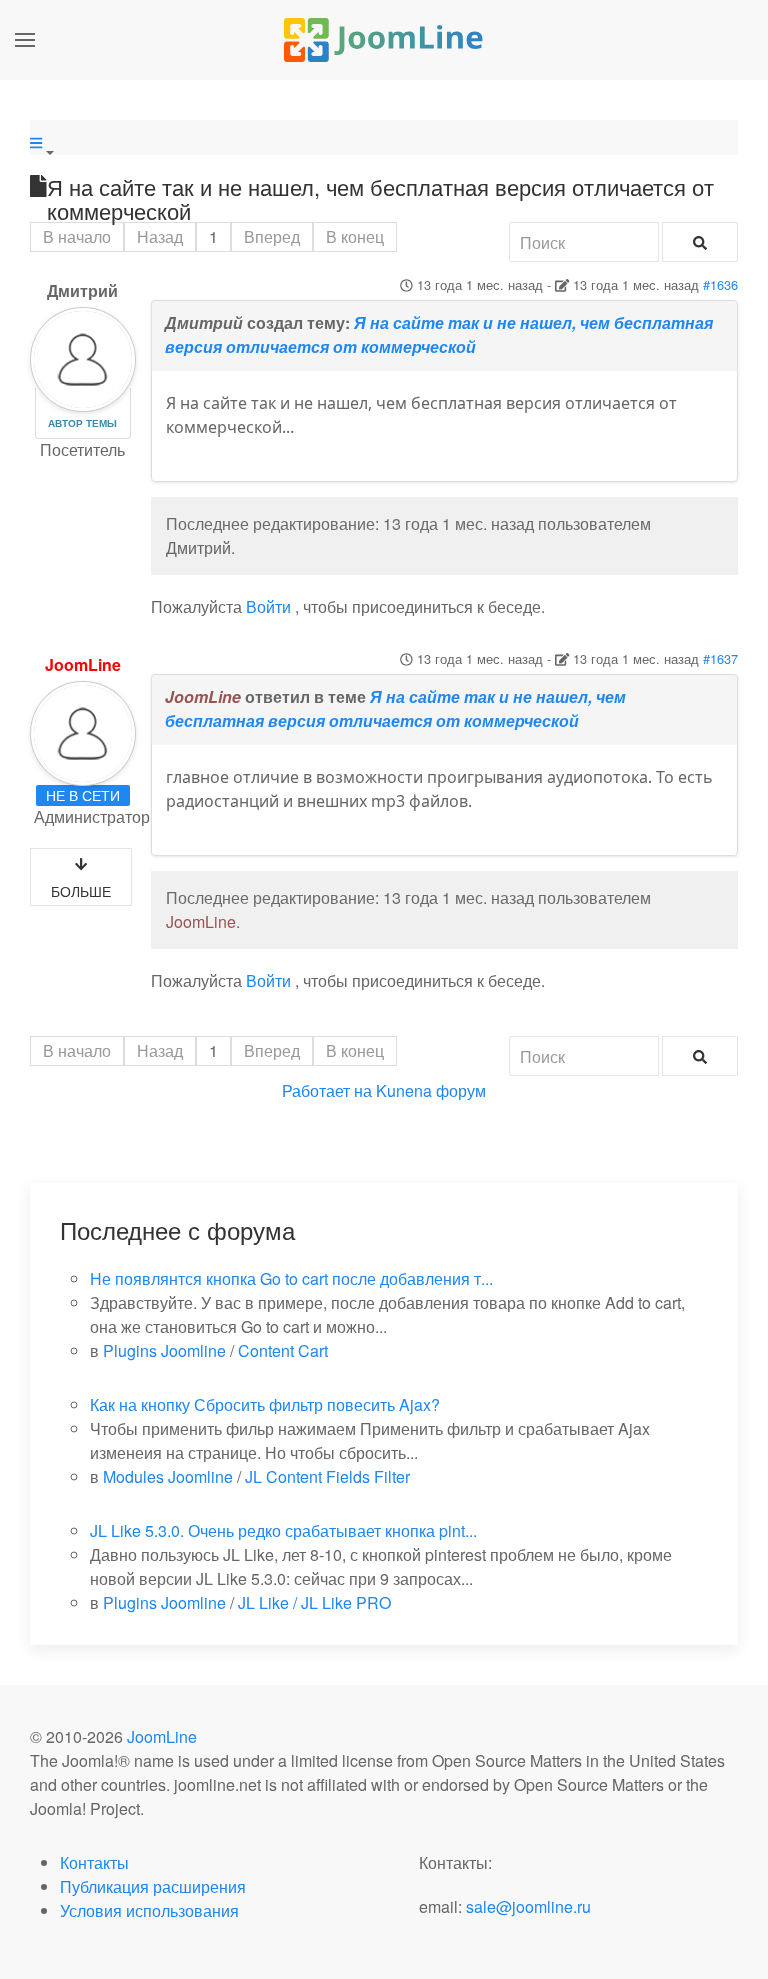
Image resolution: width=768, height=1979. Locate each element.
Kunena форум (431, 1090)
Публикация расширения (153, 1886)
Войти (268, 606)
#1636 (720, 284)
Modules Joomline (168, 1476)
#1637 (720, 658)
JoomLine (83, 664)
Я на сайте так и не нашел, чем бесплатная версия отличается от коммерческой (439, 334)
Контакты (94, 1862)
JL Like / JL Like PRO (314, 1602)
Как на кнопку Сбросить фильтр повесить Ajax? (265, 1404)
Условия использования (149, 1910)
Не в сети (83, 795)
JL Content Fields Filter (327, 1476)
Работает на (327, 1090)
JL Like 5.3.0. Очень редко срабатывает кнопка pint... (283, 1530)
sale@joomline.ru (528, 1906)
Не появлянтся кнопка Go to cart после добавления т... (291, 1278)
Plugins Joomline (164, 1350)
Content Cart (283, 1350)
